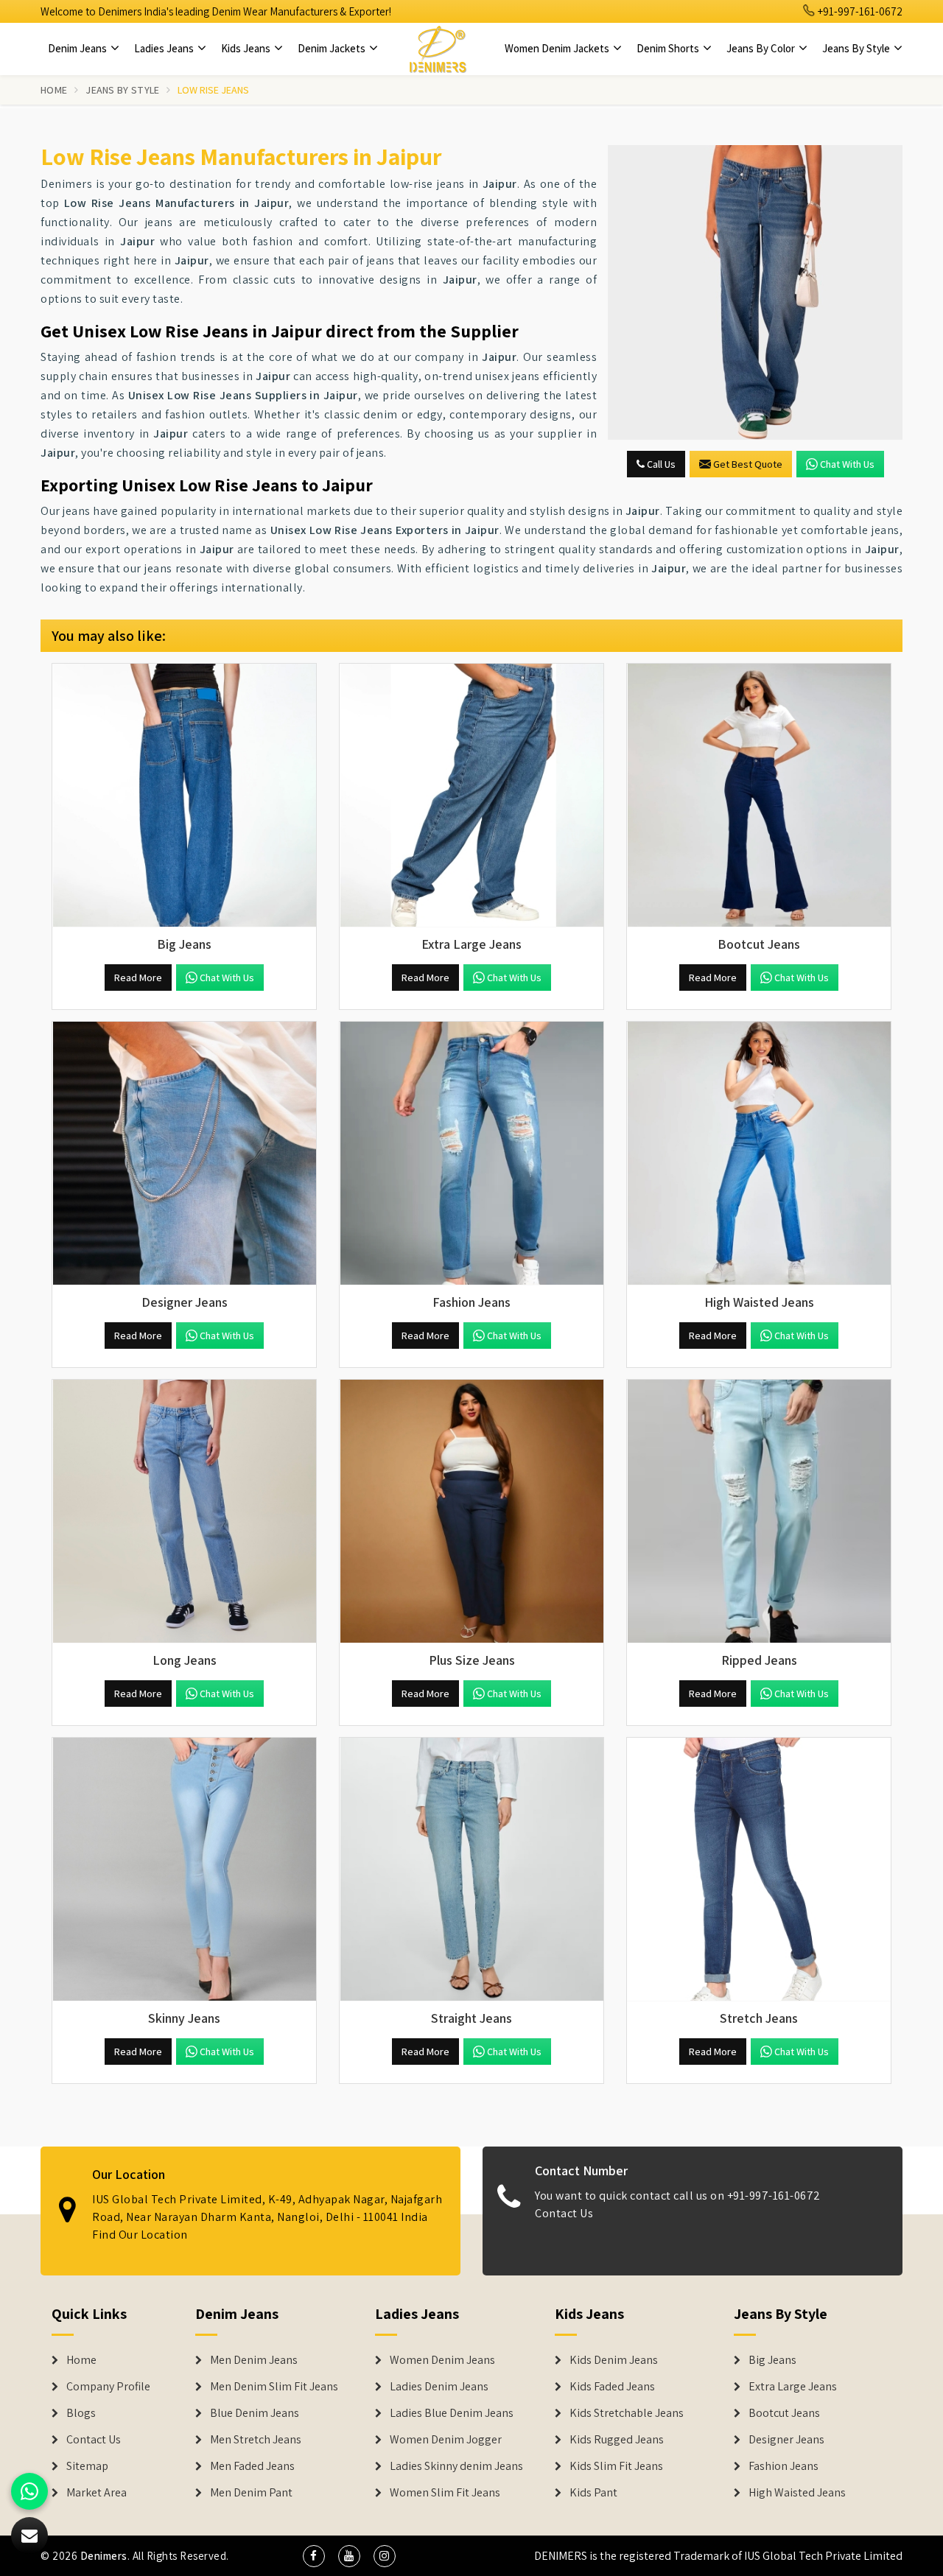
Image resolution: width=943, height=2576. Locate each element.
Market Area (97, 2493)
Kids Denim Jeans (614, 2360)
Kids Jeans (247, 48)
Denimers (104, 2556)
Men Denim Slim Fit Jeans (274, 2387)
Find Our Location (140, 2235)
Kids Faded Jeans (612, 2387)
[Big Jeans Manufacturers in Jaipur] (184, 796)
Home (54, 90)
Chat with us (847, 464)
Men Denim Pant (251, 2493)
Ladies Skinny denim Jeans (456, 2466)
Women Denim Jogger (446, 2440)
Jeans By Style (857, 48)
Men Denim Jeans (254, 2360)
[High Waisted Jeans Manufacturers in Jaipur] (759, 1154)
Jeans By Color (762, 48)
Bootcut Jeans (784, 2413)
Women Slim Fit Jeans (445, 2493)
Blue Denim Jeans (255, 2413)
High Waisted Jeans (797, 2493)
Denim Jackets (333, 48)
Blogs (81, 2413)
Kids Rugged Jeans (617, 2440)
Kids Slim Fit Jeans (616, 2466)
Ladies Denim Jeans (439, 2387)
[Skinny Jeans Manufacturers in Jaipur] (184, 1870)
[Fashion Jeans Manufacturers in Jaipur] (471, 1154)
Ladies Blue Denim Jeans (452, 2413)
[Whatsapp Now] (29, 2491)
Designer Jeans (786, 2440)
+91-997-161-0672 (859, 11)
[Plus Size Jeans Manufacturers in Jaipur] (471, 1512)
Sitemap (87, 2466)
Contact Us (564, 2213)
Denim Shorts (669, 48)
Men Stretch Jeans (256, 2440)
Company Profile (108, 2387)
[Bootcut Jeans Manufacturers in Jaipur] (759, 796)
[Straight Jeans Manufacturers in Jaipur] (471, 1870)
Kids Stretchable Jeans (627, 2413)
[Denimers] (438, 49)
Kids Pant (593, 2493)
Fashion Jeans (784, 2466)
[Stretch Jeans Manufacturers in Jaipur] (759, 1870)
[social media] (314, 2556)
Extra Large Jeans (793, 2387)
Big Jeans (772, 2360)
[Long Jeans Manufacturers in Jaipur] (184, 1512)
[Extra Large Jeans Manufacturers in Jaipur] (471, 796)
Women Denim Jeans (442, 2360)
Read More (138, 978)
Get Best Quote (748, 464)
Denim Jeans (78, 48)
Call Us (660, 464)
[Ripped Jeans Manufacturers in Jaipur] (759, 1512)
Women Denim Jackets (558, 48)
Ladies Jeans (165, 48)
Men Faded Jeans (252, 2466)
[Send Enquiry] (755, 292)
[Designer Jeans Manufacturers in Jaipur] (184, 1154)
